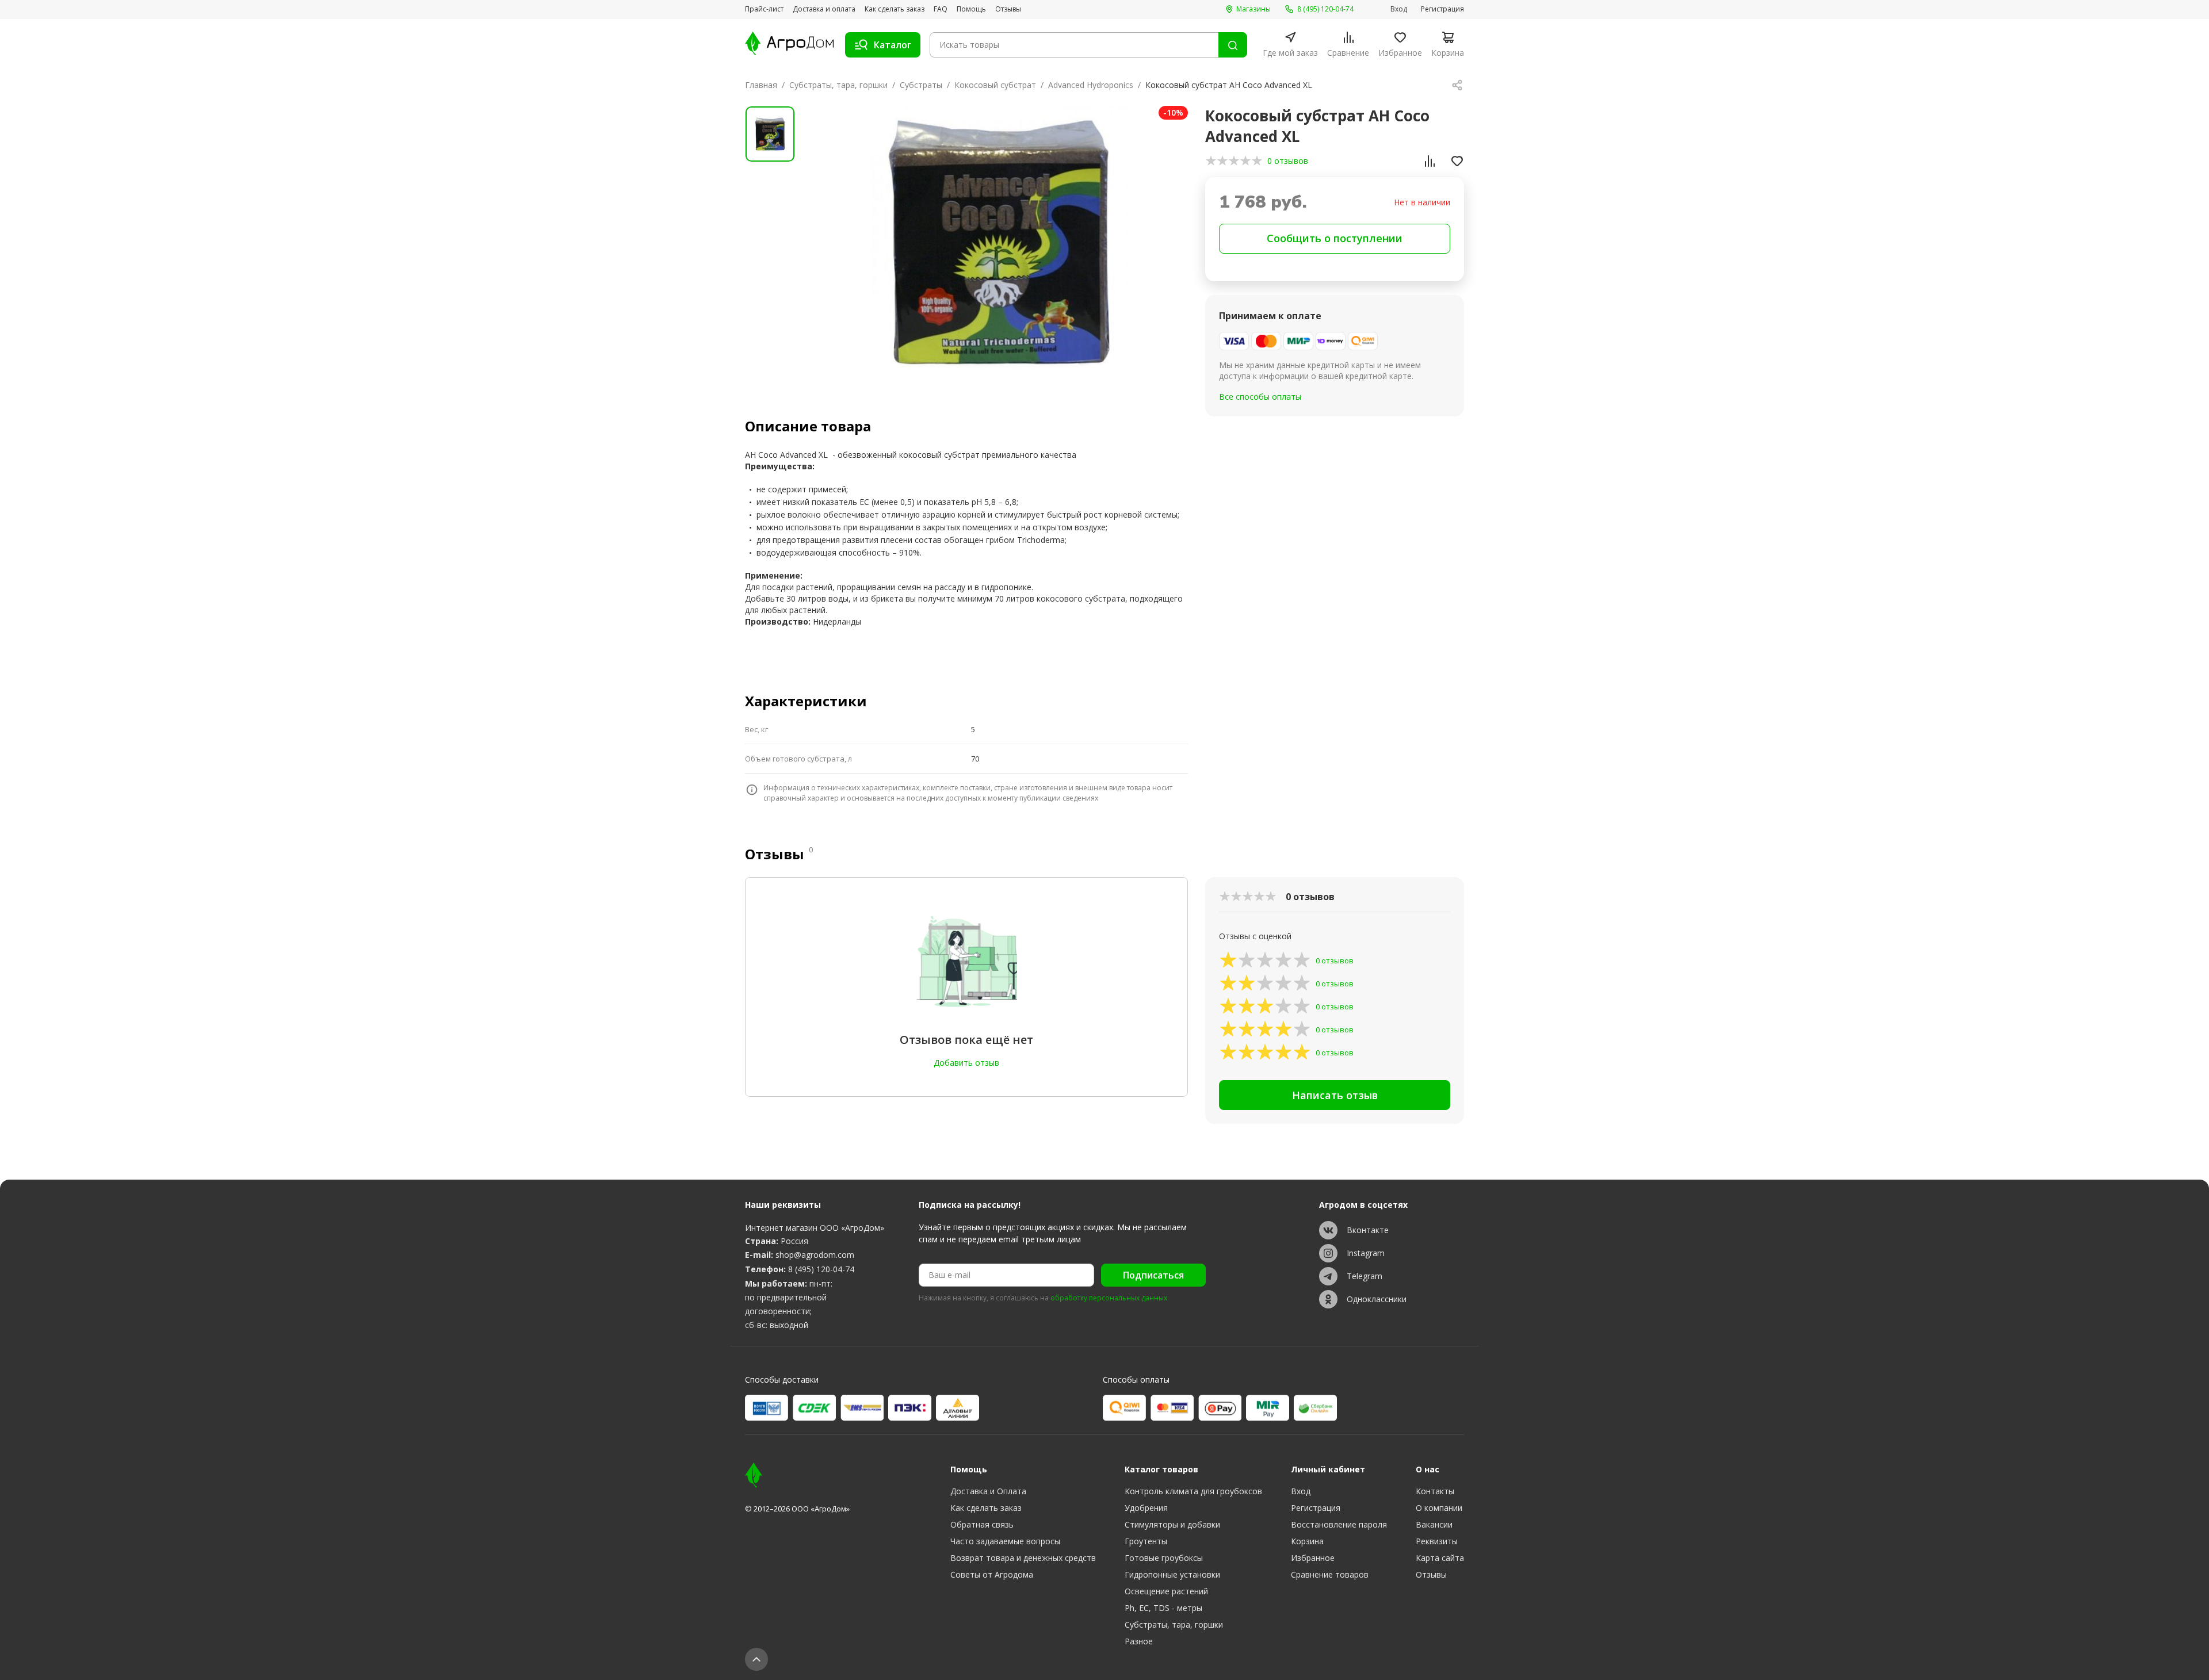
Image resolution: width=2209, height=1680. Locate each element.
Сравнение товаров (1330, 1574)
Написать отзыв (1335, 1095)
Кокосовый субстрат (995, 85)
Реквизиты (1437, 1541)
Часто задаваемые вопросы (1005, 1541)
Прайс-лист (764, 9)
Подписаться (1153, 1275)
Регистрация (1442, 9)
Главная (761, 85)
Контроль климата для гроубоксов (1193, 1491)
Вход (1399, 9)
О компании (1439, 1508)
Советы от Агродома (992, 1574)
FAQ (941, 9)
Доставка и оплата (824, 9)
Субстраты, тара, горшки (838, 85)
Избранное (1313, 1558)
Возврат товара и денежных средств (1023, 1558)
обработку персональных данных (1109, 1298)
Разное (1139, 1641)
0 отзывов (1288, 161)
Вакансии (1434, 1524)
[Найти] (1233, 45)
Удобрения (1146, 1508)
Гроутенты (1146, 1541)
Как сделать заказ (895, 9)
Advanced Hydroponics (1091, 85)
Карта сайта (1440, 1558)
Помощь (971, 9)
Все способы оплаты (1260, 397)
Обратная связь (982, 1524)
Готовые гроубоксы (1164, 1558)
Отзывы (1008, 9)
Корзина (1307, 1541)
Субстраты (921, 85)
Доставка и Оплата (988, 1491)
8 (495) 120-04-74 (821, 1269)
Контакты (1435, 1491)
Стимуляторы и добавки (1172, 1524)
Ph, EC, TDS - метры (1163, 1608)
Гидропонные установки (1172, 1574)
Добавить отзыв (966, 1063)
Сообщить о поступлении (1335, 238)
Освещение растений (1166, 1591)
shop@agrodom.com (815, 1255)
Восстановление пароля (1339, 1524)
